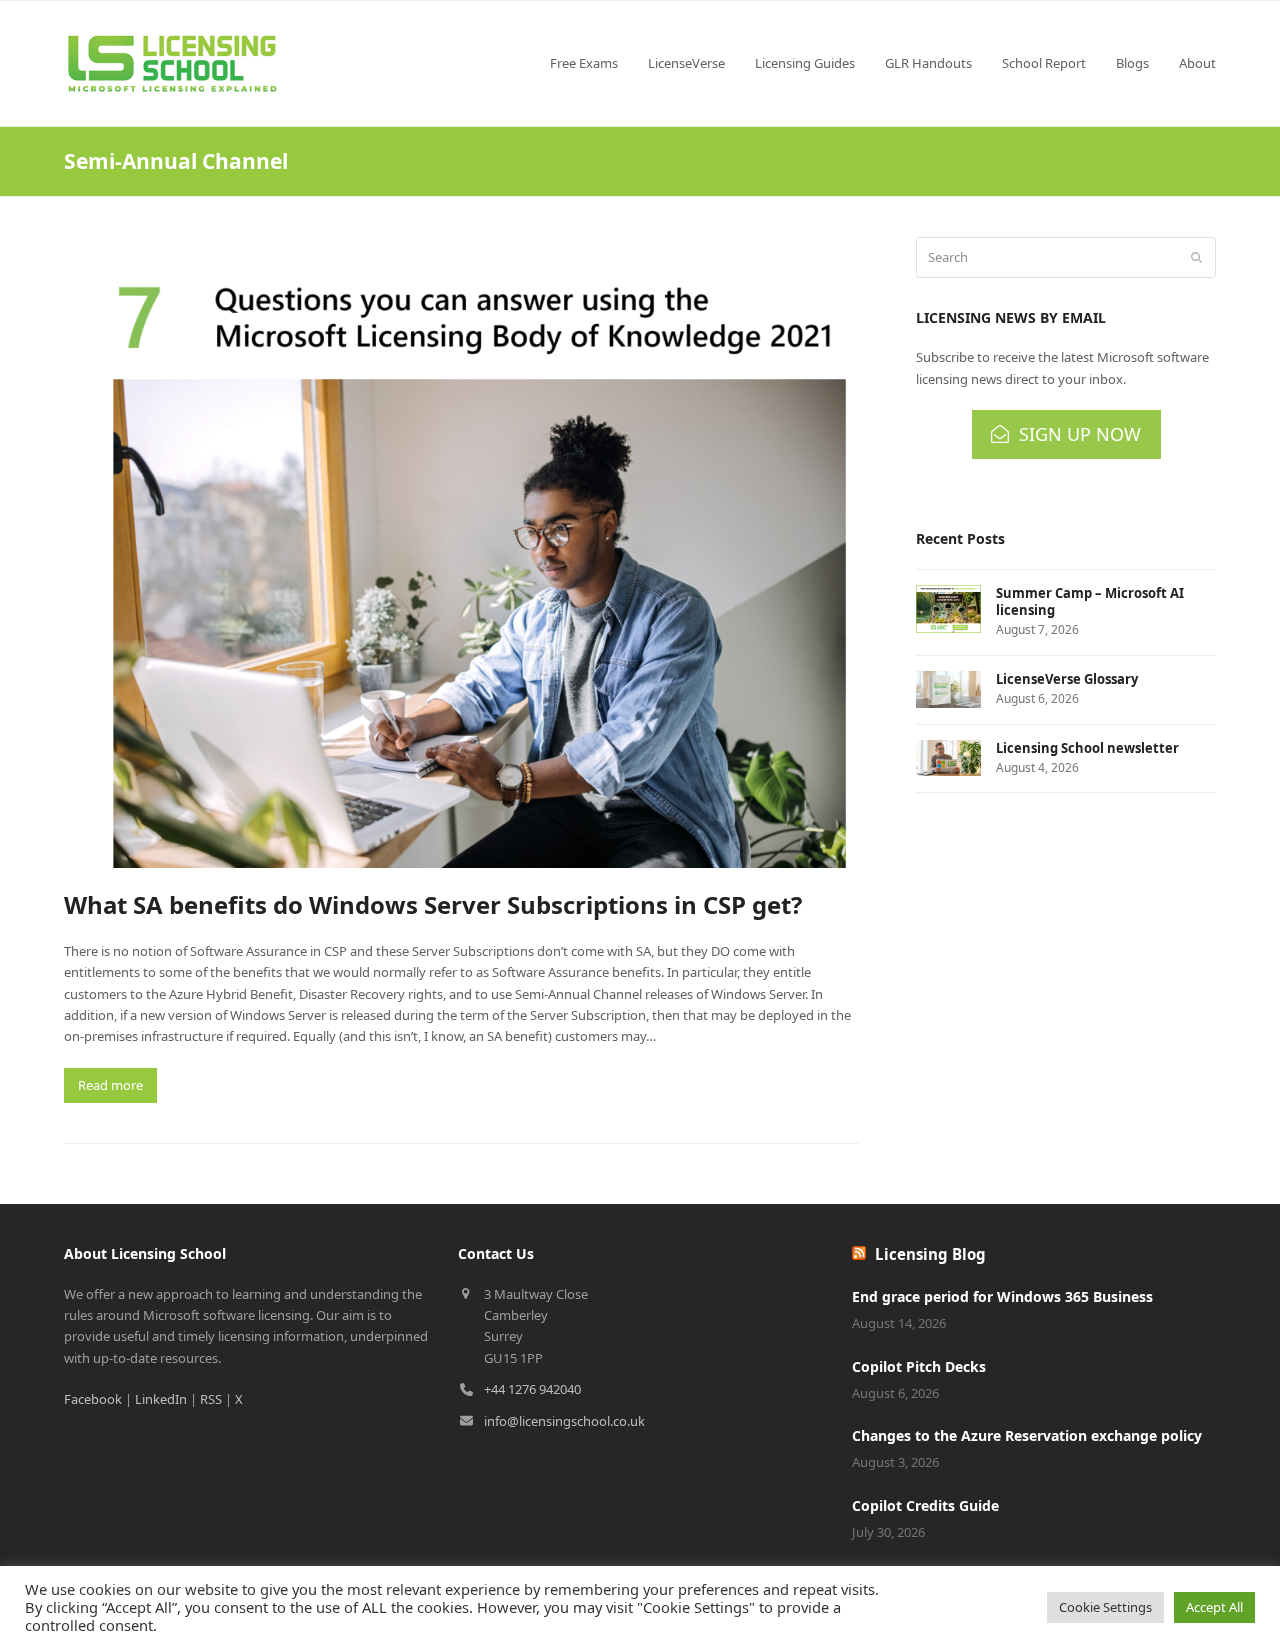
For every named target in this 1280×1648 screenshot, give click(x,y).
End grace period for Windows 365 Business (1002, 1296)
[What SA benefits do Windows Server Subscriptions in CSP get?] (461, 551)
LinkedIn (161, 1399)
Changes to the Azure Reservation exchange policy (1027, 1435)
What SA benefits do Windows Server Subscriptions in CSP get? (433, 904)
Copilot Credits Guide (925, 1505)
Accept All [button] (1214, 1607)
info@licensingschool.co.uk (564, 1421)
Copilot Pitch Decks (919, 1366)
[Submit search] (1196, 258)
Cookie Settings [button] (1105, 1607)
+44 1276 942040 (532, 1389)
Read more (110, 1085)
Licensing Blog (930, 1254)
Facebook (93, 1399)
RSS (211, 1399)
